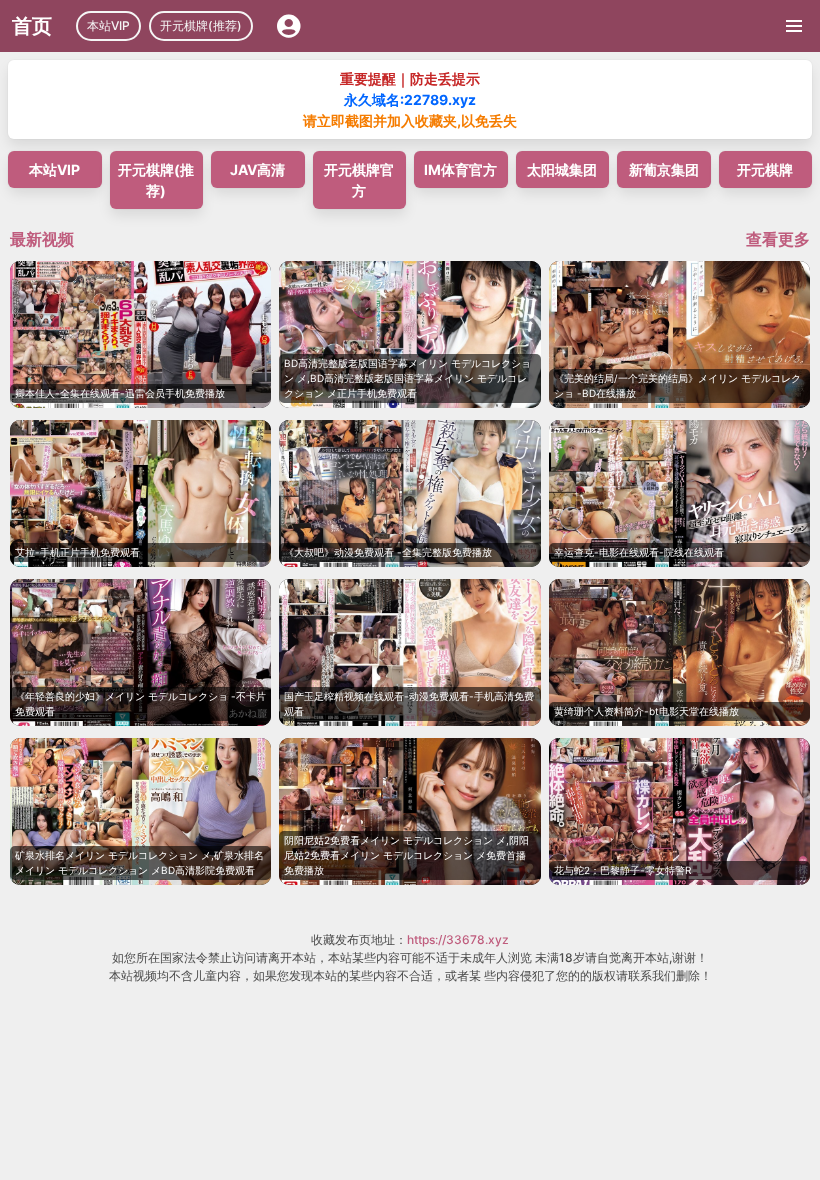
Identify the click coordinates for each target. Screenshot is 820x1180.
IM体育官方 (460, 169)
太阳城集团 (562, 169)
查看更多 (778, 239)
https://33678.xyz (458, 939)
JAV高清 (257, 169)
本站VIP (108, 25)
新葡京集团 (664, 169)
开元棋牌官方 (359, 180)
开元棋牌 (765, 169)
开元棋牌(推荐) (201, 25)
